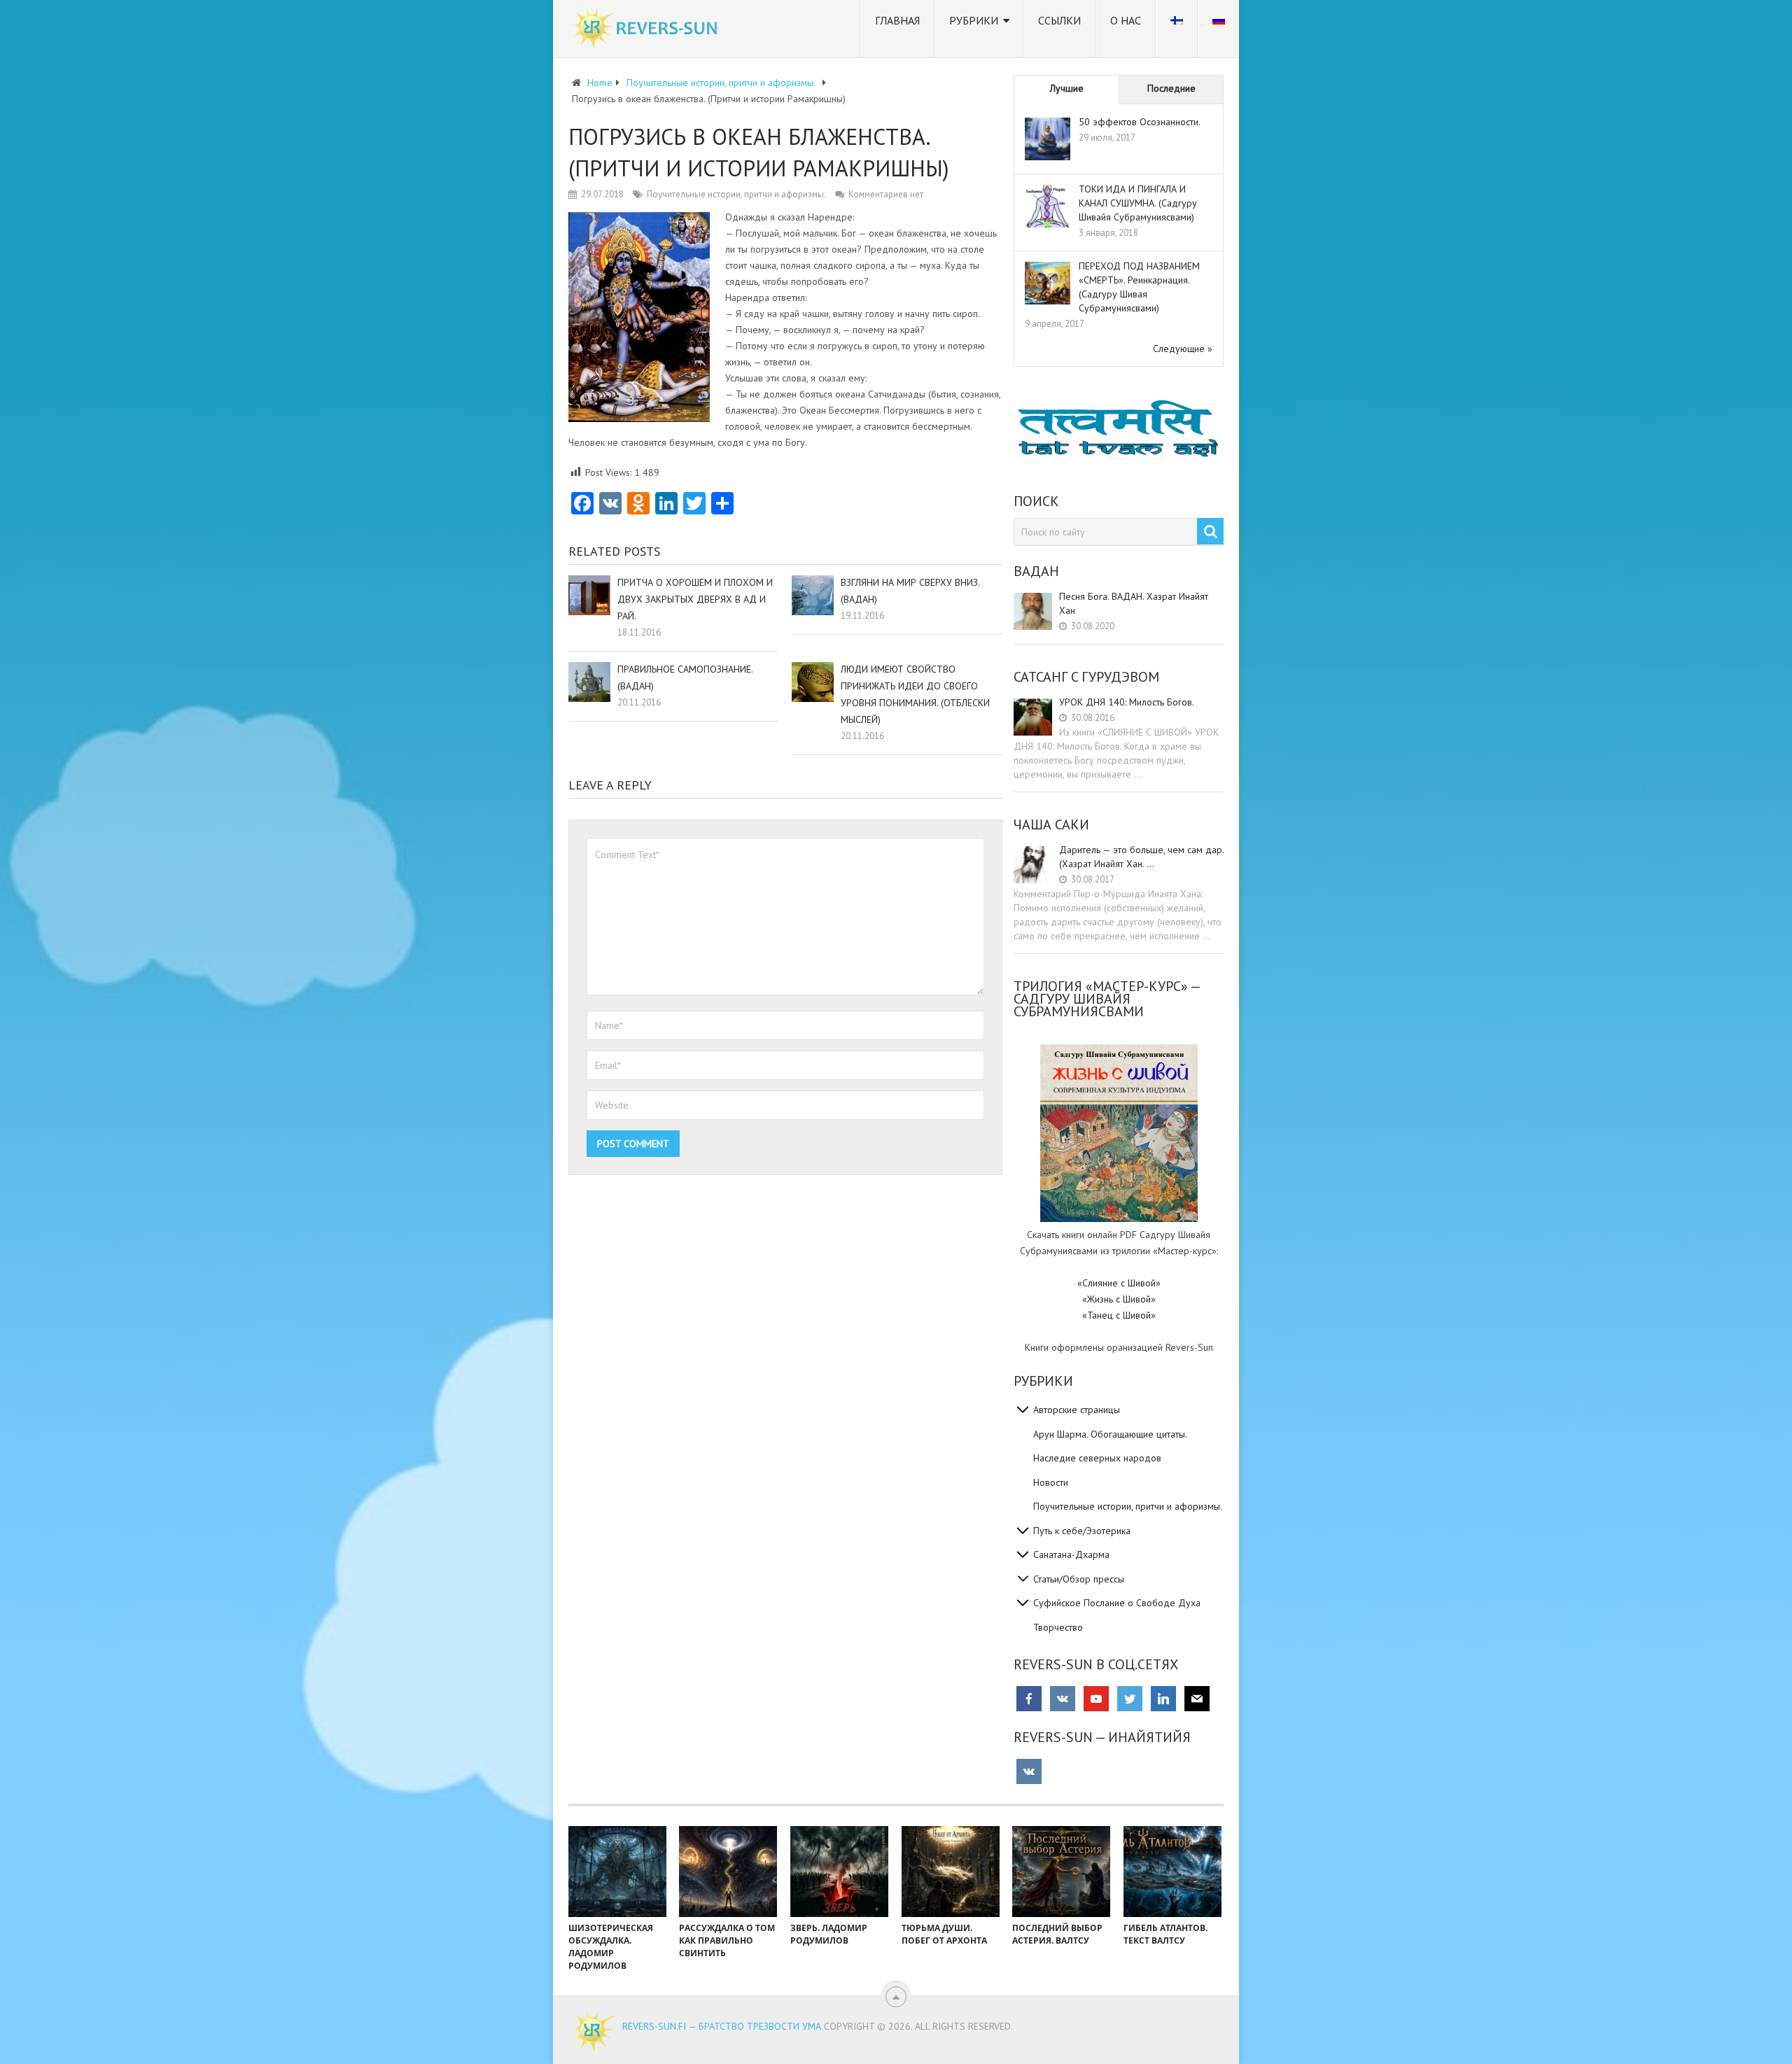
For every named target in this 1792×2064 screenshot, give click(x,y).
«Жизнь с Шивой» (1119, 1299)
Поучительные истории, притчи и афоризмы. (736, 194)
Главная (897, 20)
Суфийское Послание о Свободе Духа (1117, 1603)
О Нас (1126, 20)
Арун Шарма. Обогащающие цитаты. (1110, 1434)
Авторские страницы (1077, 1410)
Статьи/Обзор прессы (1079, 1579)
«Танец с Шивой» (1119, 1315)
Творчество (1058, 1627)
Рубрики (974, 20)
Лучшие (1067, 88)
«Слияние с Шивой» (1119, 1283)
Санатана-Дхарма (1071, 1554)
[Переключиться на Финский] (1177, 29)
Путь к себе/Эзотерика (1082, 1531)
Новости (1051, 1482)
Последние (1171, 88)
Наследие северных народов (1097, 1458)
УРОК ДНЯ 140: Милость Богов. (1127, 702)
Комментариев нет (886, 194)
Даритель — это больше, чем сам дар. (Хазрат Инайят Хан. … (1141, 857)
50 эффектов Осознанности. (1140, 122)
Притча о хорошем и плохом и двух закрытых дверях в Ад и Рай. (695, 599)
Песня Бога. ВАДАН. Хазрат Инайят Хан (1134, 603)
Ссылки (1059, 20)
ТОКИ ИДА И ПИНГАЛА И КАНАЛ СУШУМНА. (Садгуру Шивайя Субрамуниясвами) (1138, 203)
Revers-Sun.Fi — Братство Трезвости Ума (722, 2026)
